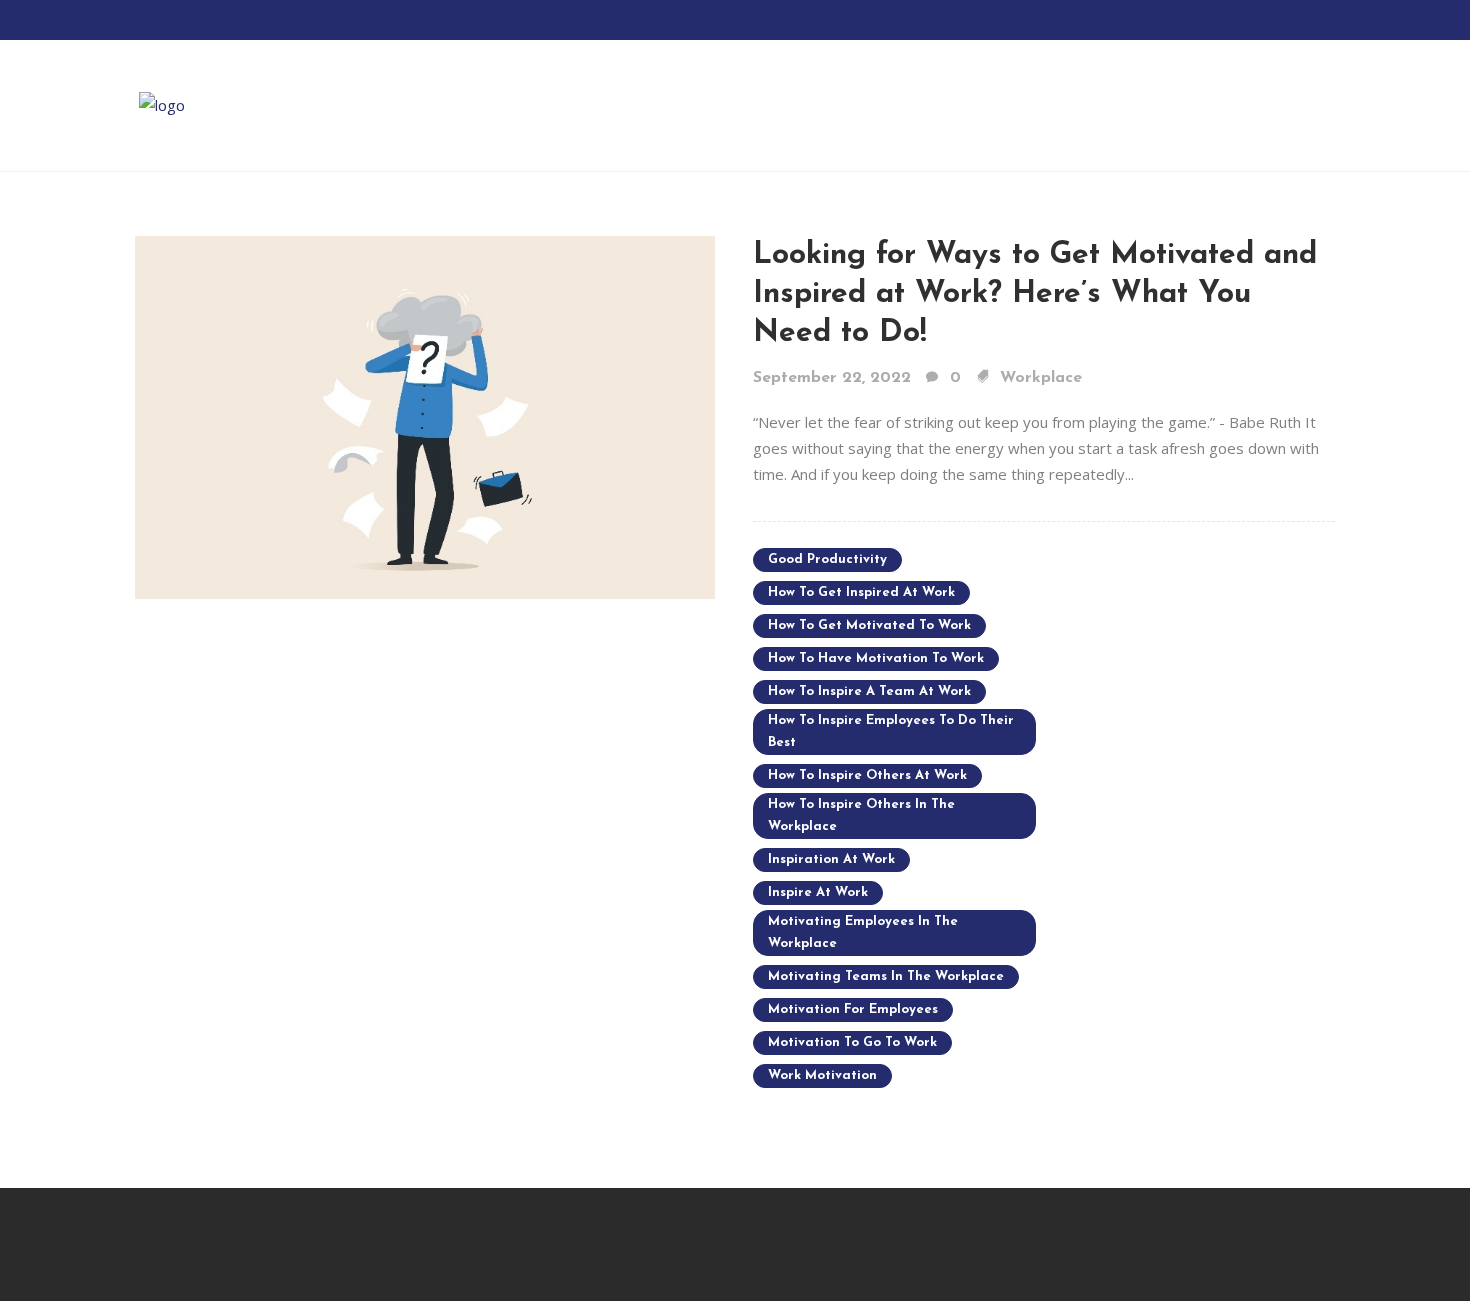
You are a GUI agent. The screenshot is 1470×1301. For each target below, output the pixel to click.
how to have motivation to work (876, 658)
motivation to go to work (852, 1042)
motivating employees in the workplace (863, 932)
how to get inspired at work (861, 592)
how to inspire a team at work (869, 691)
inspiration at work (831, 859)
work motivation (822, 1075)
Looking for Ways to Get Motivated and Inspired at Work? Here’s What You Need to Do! (1035, 294)
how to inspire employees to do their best (891, 731)
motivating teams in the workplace (886, 976)
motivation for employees (853, 1009)
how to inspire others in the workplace (861, 815)
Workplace (1041, 378)
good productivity (827, 559)
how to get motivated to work (869, 625)
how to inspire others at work (867, 775)
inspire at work (818, 892)
